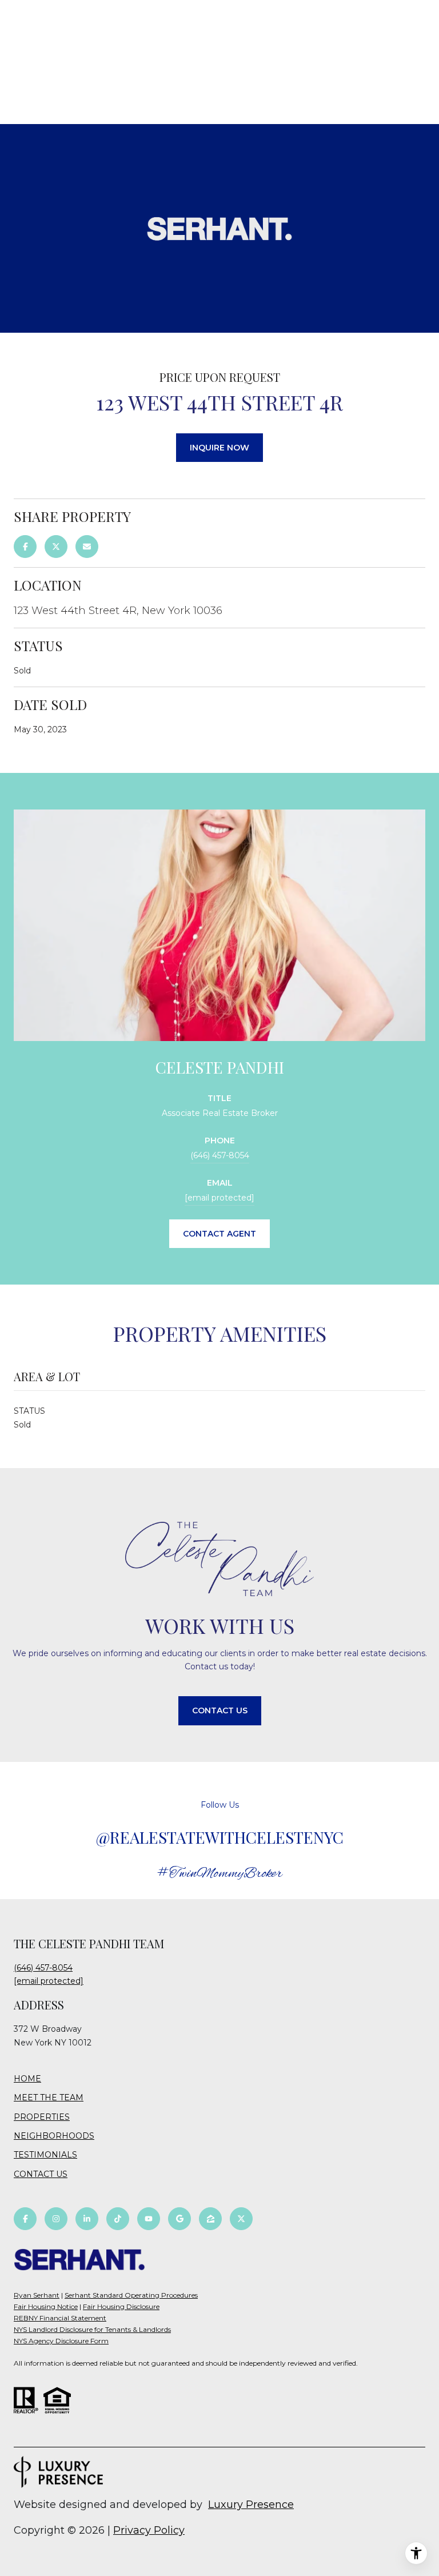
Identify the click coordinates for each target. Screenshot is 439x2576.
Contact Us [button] (220, 1710)
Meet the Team (49, 2098)
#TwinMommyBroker (220, 1874)
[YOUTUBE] (149, 2219)
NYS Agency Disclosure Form (61, 2341)
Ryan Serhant (37, 2295)
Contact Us (41, 2174)
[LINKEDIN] (87, 2219)
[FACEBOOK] (25, 2219)
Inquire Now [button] (219, 448)
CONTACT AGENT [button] (219, 1234)
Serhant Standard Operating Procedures (131, 2295)
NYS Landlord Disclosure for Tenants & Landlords (92, 2329)
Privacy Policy (149, 2530)
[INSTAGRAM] (56, 2219)
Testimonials (45, 2155)
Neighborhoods (54, 2136)
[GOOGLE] (179, 2219)
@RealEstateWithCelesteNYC (220, 1837)
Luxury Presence (251, 2505)
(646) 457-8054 (220, 1155)
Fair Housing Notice (46, 2306)
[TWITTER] (241, 2219)
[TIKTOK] (118, 2219)
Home (27, 2079)
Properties (42, 2117)
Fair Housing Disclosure (121, 2306)
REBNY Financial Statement (60, 2318)
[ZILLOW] (210, 2219)
